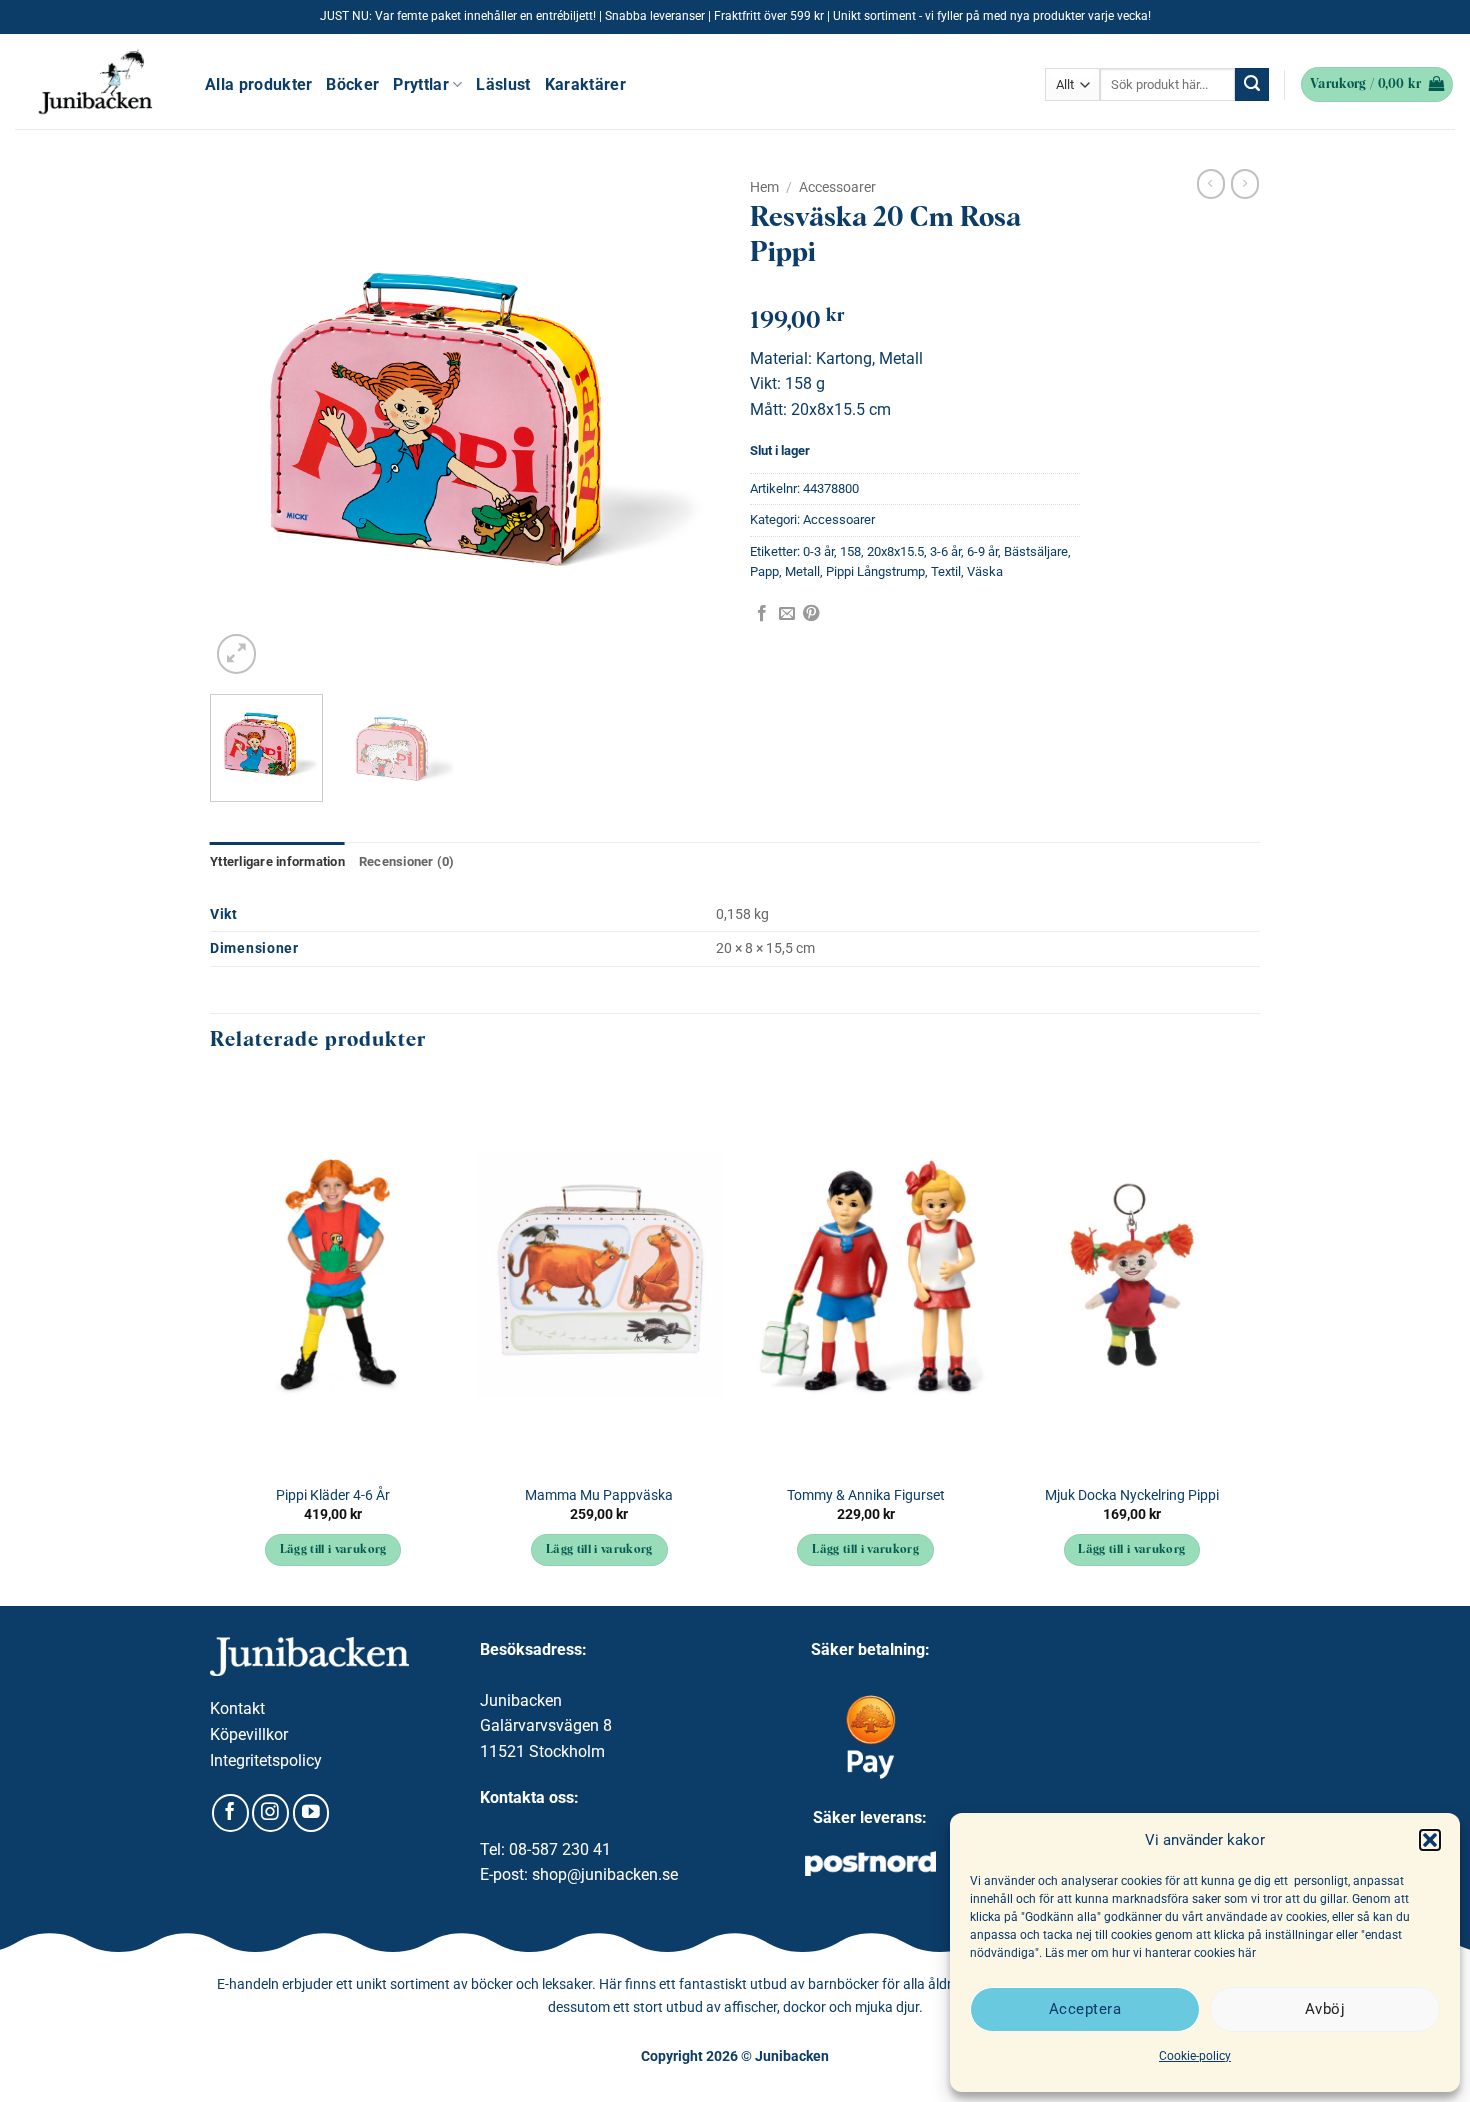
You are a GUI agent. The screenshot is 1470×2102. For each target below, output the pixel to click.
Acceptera (1085, 2009)
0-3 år (818, 551)
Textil (946, 571)
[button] (1430, 1840)
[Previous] (245, 424)
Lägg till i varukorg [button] (333, 1550)
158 (850, 551)
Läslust (503, 84)
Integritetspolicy (266, 1760)
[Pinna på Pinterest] (811, 614)
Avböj (1325, 2009)
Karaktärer (585, 84)
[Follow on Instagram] (270, 1813)
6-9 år (982, 551)
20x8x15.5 (895, 551)
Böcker (352, 84)
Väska (985, 571)
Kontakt (237, 1708)
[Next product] (1211, 184)
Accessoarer (837, 187)
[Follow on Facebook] (230, 1813)
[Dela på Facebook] (762, 614)
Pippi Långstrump (875, 571)
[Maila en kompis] (787, 614)
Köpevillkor (249, 1734)
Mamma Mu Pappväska (599, 1495)
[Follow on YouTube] (311, 1813)
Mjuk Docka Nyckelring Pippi (1132, 1495)
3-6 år (945, 551)
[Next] (685, 424)
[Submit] (1252, 85)
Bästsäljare (1036, 551)
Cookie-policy (1195, 2056)
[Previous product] (1245, 184)
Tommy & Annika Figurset (866, 1495)
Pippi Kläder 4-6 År (333, 1495)
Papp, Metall (785, 571)
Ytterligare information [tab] (277, 861)
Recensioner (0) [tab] (407, 861)
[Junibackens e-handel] (95, 82)
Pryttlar (421, 84)
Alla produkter (258, 84)
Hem (764, 187)
